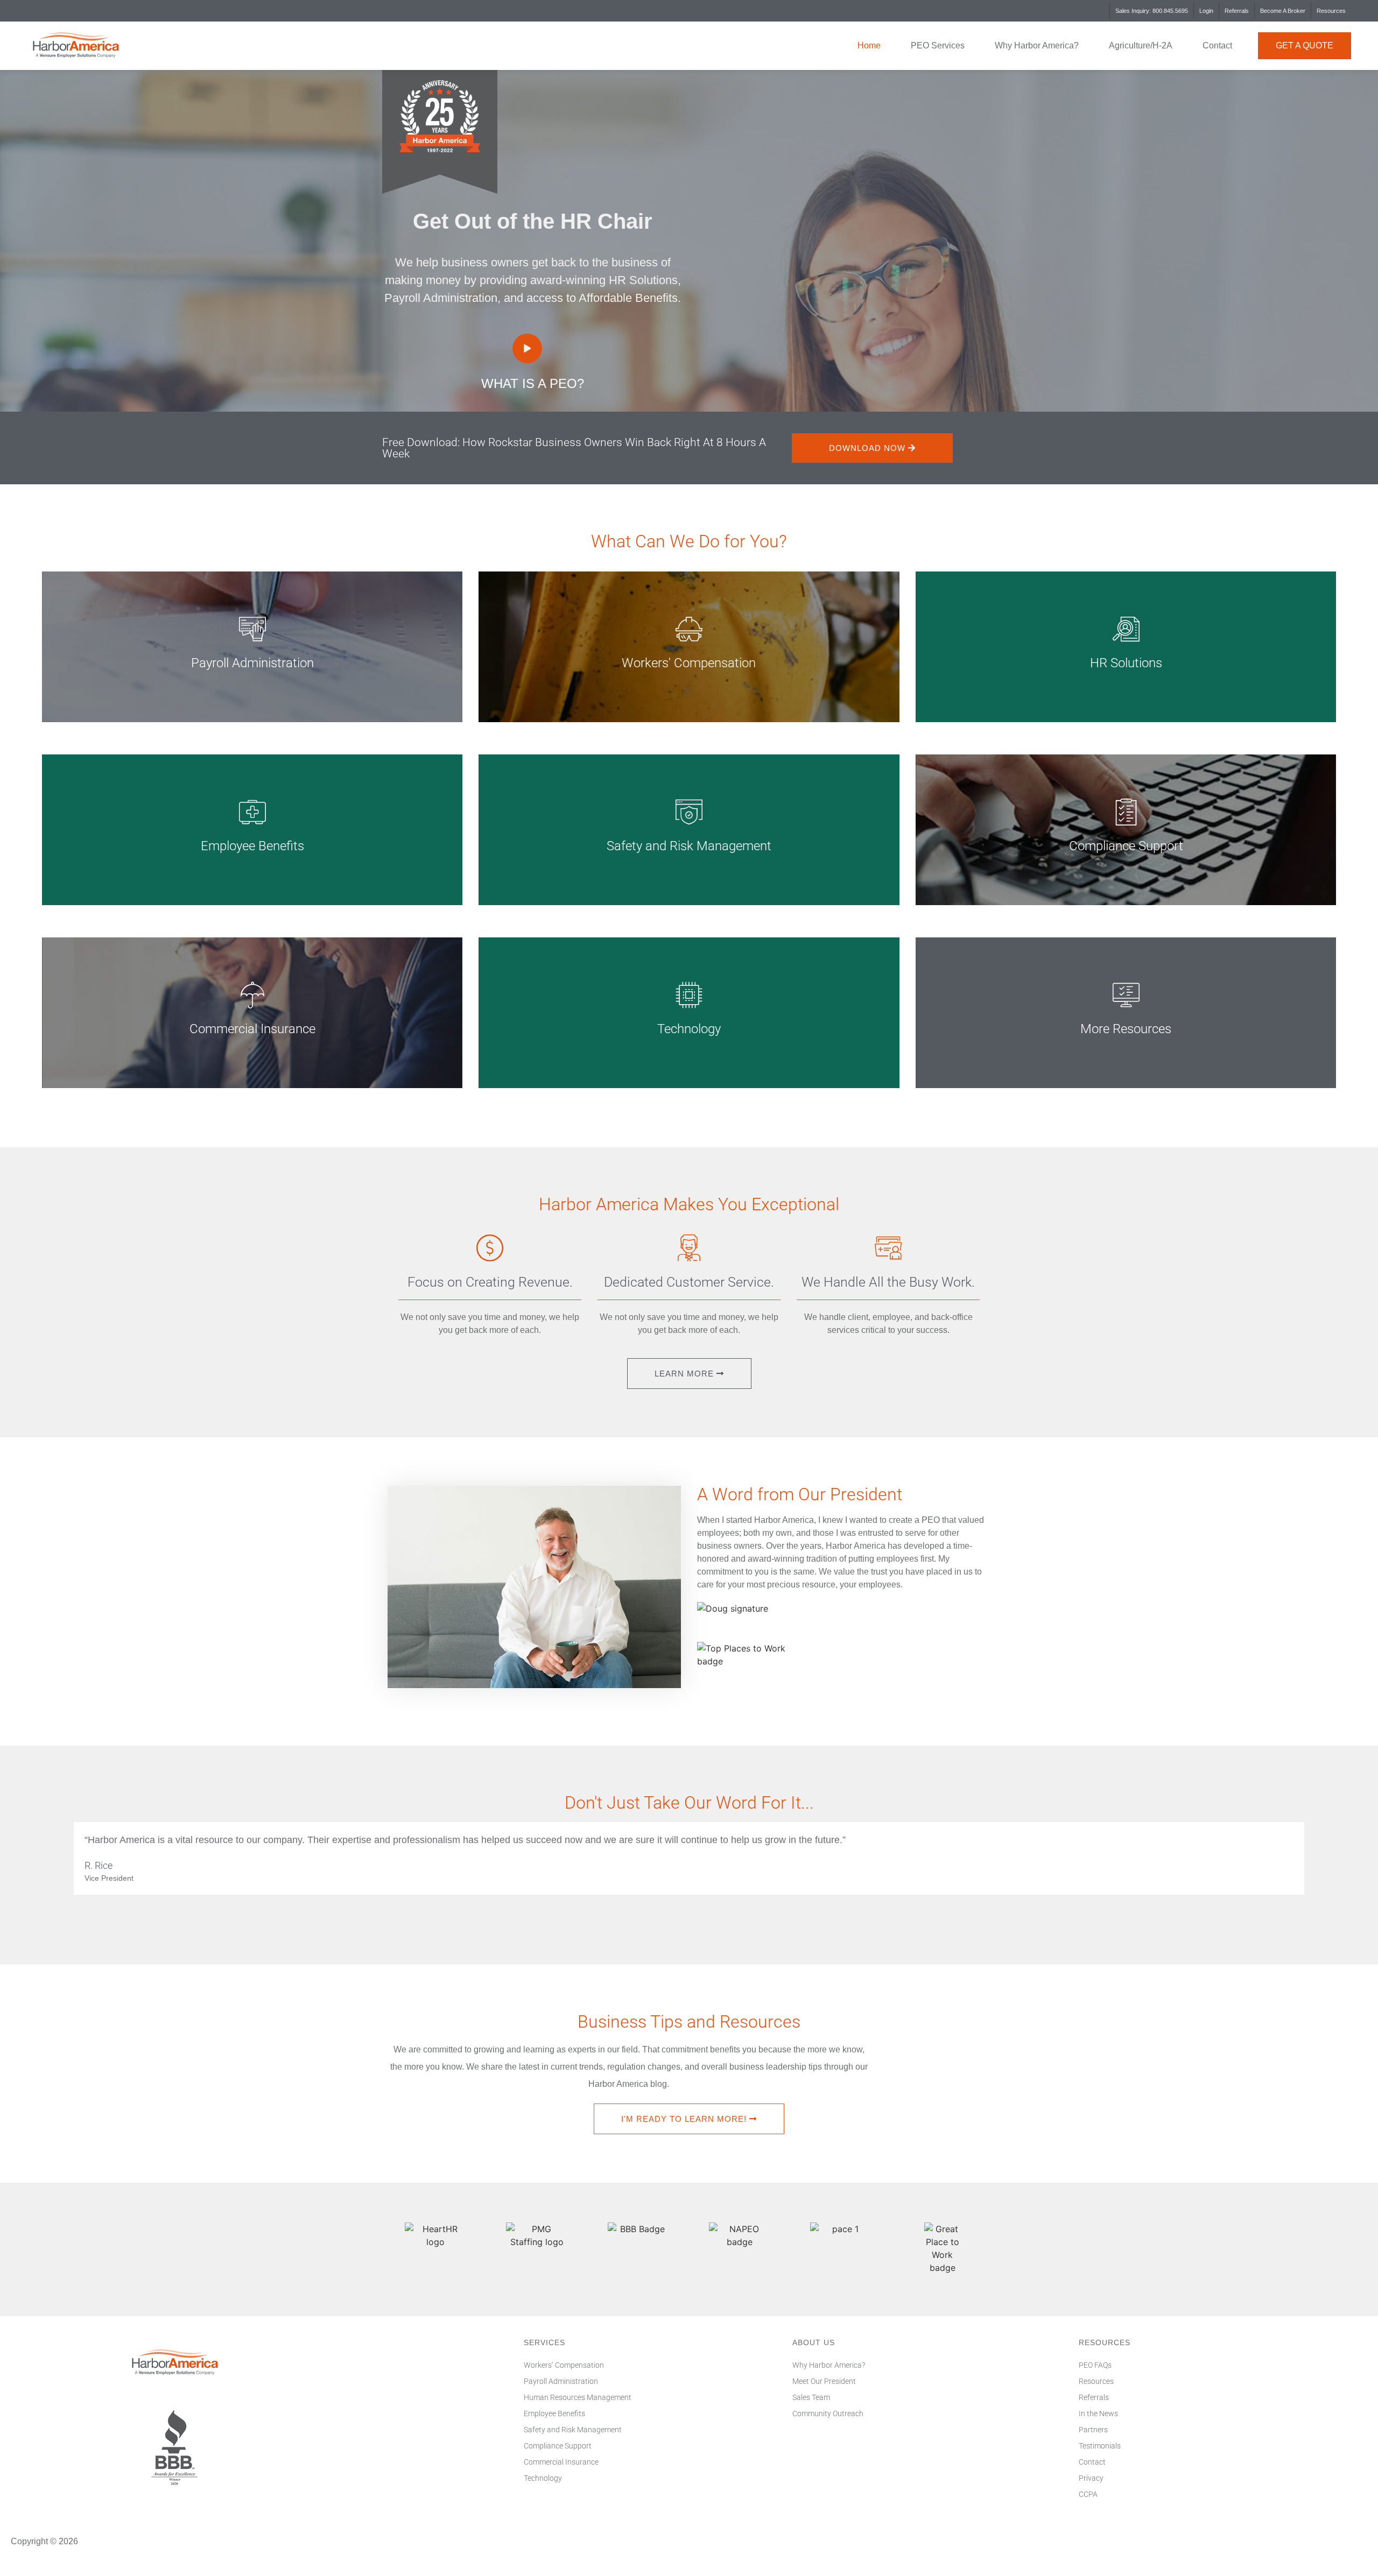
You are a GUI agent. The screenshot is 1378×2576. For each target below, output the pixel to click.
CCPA (1088, 2494)
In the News (1098, 2413)
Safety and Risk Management (573, 2430)
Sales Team (811, 2397)
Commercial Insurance (561, 2462)
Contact (1217, 45)
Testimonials (1100, 2446)
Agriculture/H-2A (1141, 45)
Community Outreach (828, 2413)
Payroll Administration (561, 2381)
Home (869, 45)
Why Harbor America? (1037, 45)
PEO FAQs (1095, 2365)
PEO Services (938, 45)
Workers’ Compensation (564, 2365)
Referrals (1237, 11)
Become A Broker (1283, 11)
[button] (527, 348)
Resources (1331, 11)
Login (1206, 11)
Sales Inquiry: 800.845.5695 (1152, 11)
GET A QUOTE (1305, 45)
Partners (1093, 2430)
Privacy (1091, 2478)
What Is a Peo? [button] (533, 383)
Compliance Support (558, 2446)
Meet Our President (824, 2381)
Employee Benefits (554, 2413)
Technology (543, 2478)
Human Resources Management (578, 2397)
